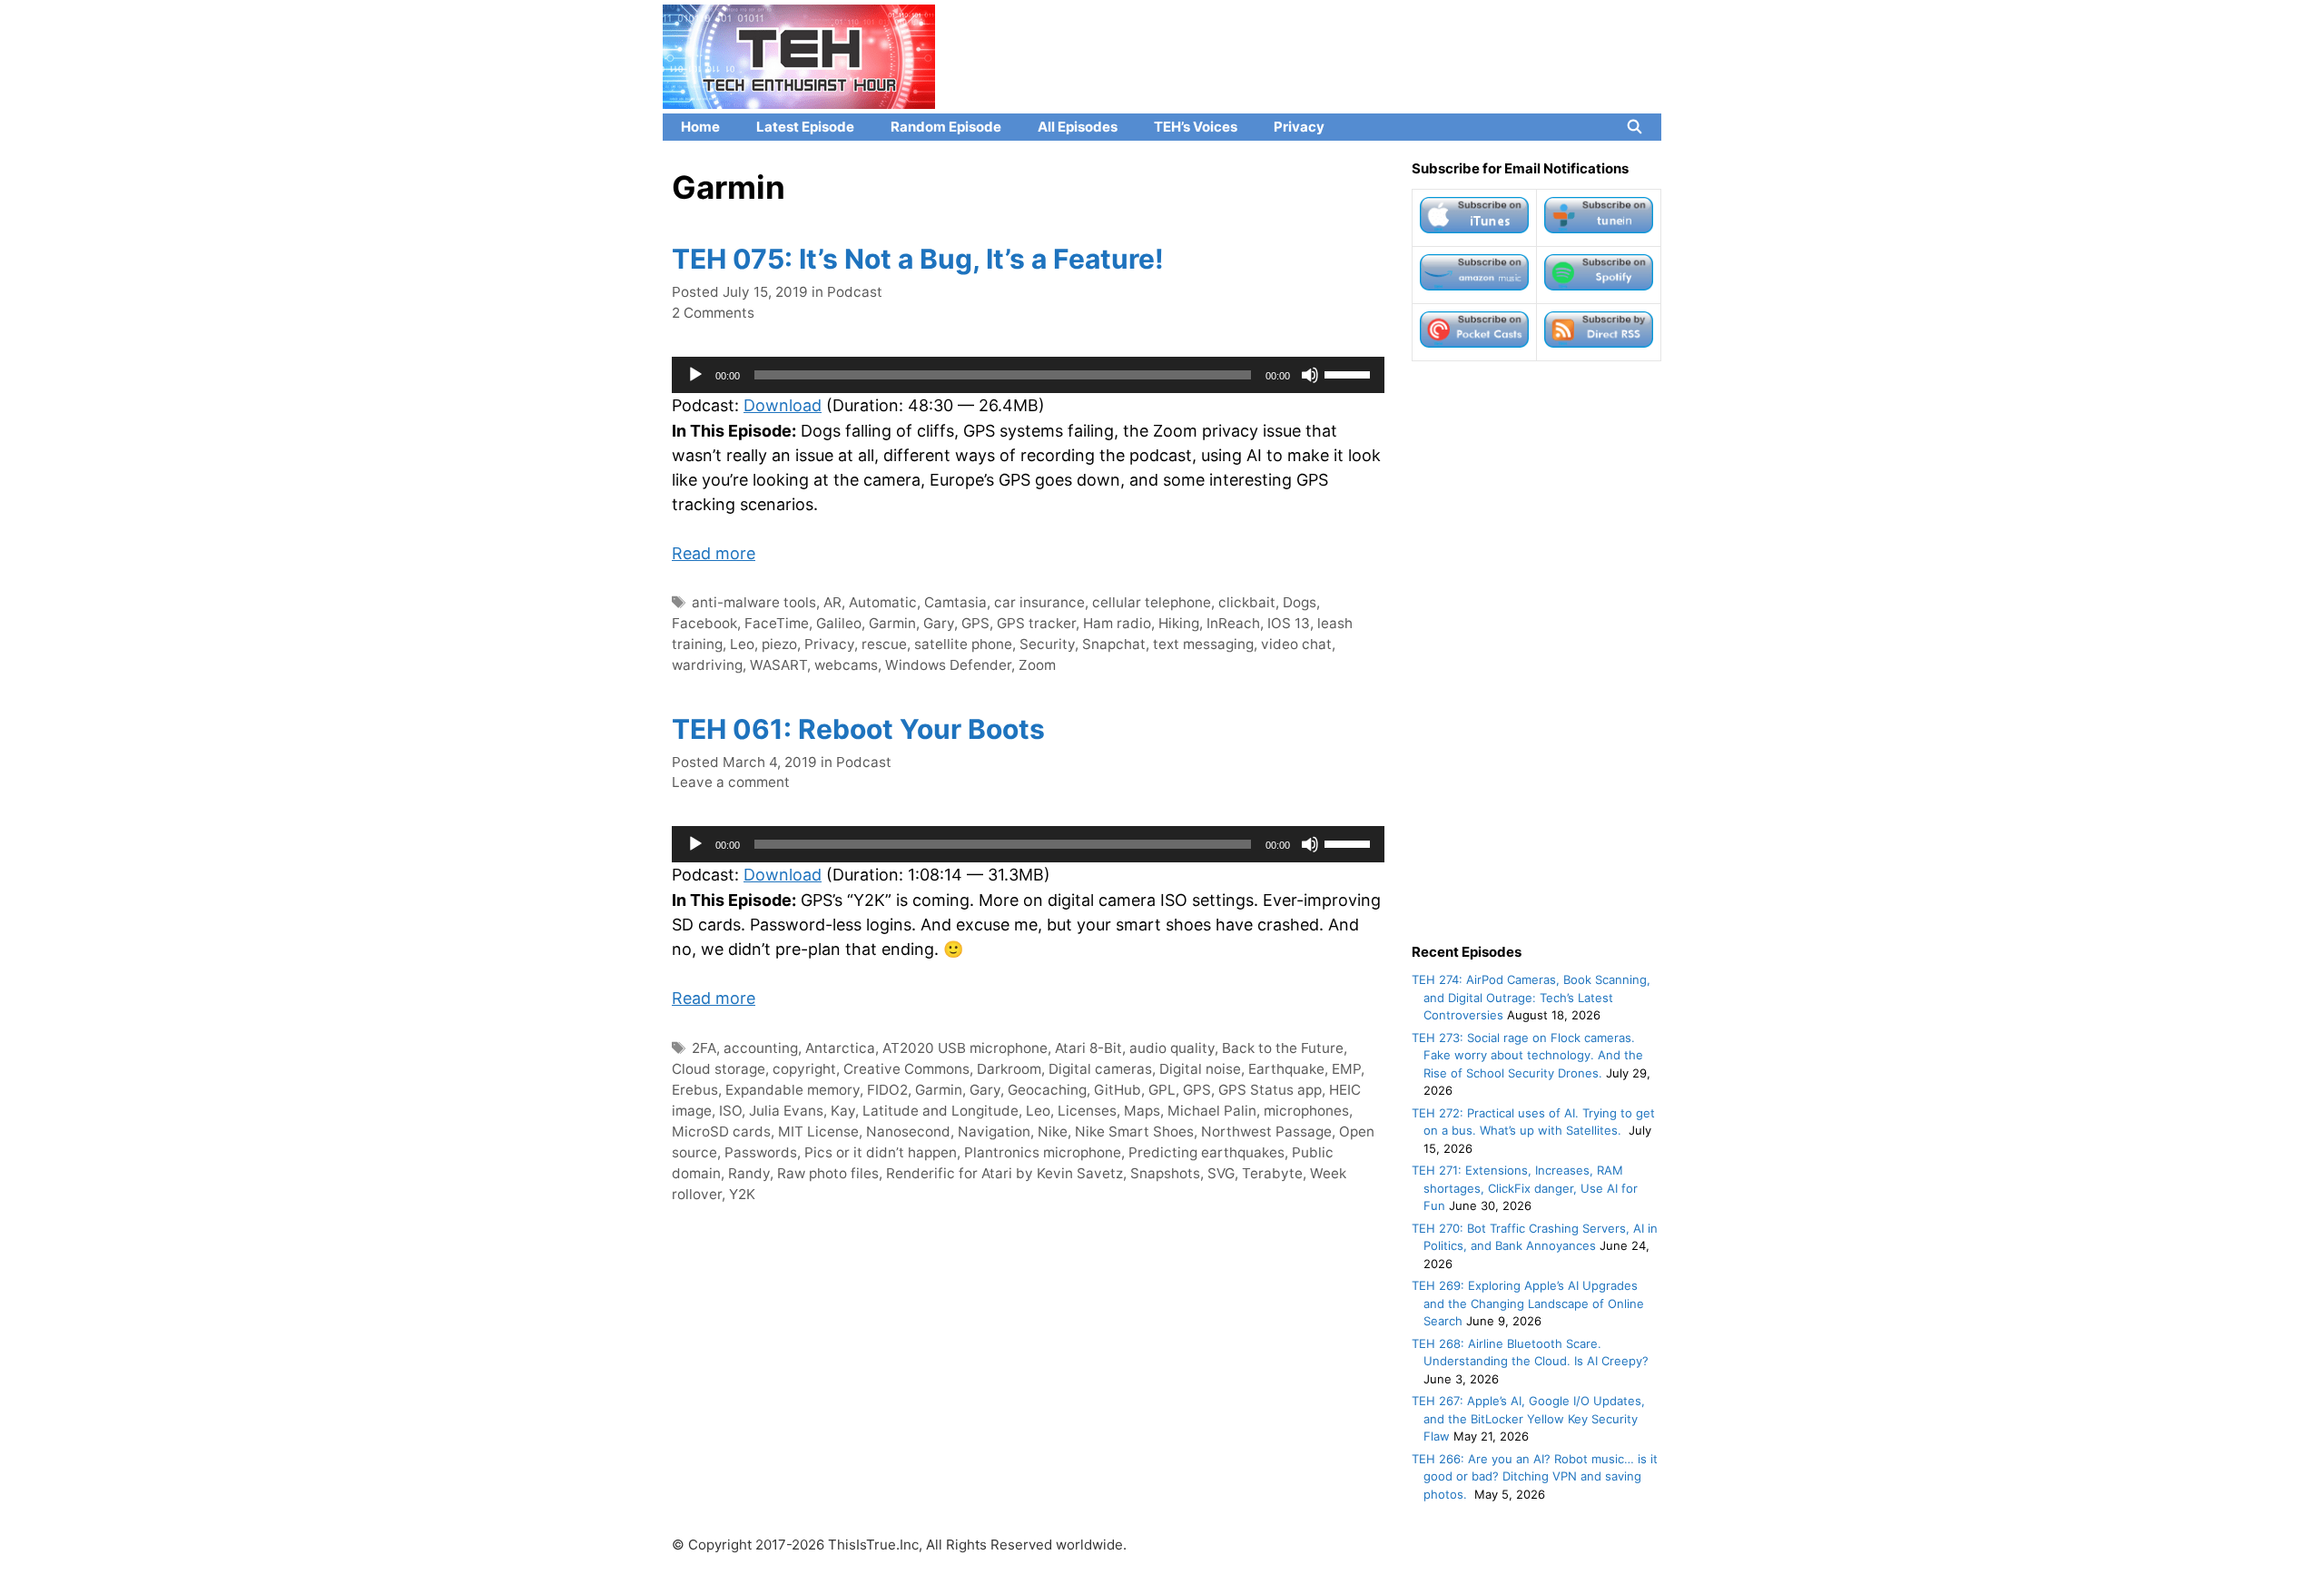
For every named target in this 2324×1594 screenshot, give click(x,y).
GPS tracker (1036, 623)
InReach (1233, 623)
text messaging (1203, 644)
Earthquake (1286, 1069)
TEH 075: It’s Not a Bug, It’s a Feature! (918, 259)
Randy (749, 1173)
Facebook (704, 623)
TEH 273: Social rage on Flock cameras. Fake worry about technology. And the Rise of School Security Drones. (1527, 1055)
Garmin (892, 623)
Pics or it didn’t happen (881, 1152)
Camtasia (955, 602)
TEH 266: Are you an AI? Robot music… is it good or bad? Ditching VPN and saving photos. (1535, 1476)
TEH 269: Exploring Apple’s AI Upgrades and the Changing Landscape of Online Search (1528, 1303)
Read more (714, 553)
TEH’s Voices (1196, 127)
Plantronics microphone (1043, 1152)
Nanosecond (908, 1132)
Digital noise (1200, 1069)
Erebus (695, 1090)
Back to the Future (1283, 1048)
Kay (843, 1111)
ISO (730, 1111)
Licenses (1087, 1111)
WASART (778, 665)
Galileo (839, 623)
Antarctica (840, 1048)
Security (1047, 644)
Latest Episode (805, 127)
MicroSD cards (721, 1132)
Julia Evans (786, 1111)
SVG (1221, 1173)
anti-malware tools (754, 602)
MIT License (818, 1132)
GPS (975, 623)
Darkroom (1009, 1069)
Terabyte (1272, 1173)
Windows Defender (948, 665)
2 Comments (713, 313)
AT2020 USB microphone (965, 1048)
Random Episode (946, 127)
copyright (804, 1069)
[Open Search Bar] (1635, 127)
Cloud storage (719, 1069)
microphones (1306, 1111)
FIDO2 (887, 1090)
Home (700, 127)
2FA (704, 1048)
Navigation (994, 1132)
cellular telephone (1152, 602)
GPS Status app (1270, 1090)
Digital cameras (1100, 1069)
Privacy (1299, 127)
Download (783, 405)
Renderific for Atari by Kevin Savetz (1004, 1173)
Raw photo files (828, 1173)
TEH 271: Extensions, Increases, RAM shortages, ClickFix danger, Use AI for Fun (1525, 1188)
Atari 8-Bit (1088, 1048)
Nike (1053, 1132)
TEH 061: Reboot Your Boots (858, 729)
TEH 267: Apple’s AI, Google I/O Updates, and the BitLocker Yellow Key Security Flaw (1528, 1418)
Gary (939, 623)
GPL (1162, 1090)
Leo (742, 644)
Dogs (1300, 602)
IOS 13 (1289, 623)
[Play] (695, 375)
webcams (846, 665)
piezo (779, 644)
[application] (1028, 375)
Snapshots (1165, 1173)
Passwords (761, 1152)
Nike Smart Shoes (1134, 1132)
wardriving (707, 665)
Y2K (742, 1194)
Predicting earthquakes (1206, 1152)
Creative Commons (906, 1069)
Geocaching (1047, 1090)
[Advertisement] (1536, 652)
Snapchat (1114, 644)
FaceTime (777, 623)
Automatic (883, 602)
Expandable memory (793, 1090)
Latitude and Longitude (940, 1111)
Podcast (855, 292)
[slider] (1350, 373)
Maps (1142, 1111)
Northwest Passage (1266, 1132)
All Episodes (1078, 127)
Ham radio (1117, 623)
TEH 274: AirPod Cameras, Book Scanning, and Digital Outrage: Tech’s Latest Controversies (1531, 997)
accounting (761, 1048)
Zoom (1037, 665)
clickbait (1247, 602)
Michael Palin (1212, 1111)
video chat (1296, 644)
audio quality (1172, 1048)
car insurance (1039, 602)
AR (832, 602)
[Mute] (1310, 375)
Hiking (1179, 623)
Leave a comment (731, 782)
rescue (884, 644)
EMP (1346, 1069)
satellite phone (963, 644)
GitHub (1118, 1090)
